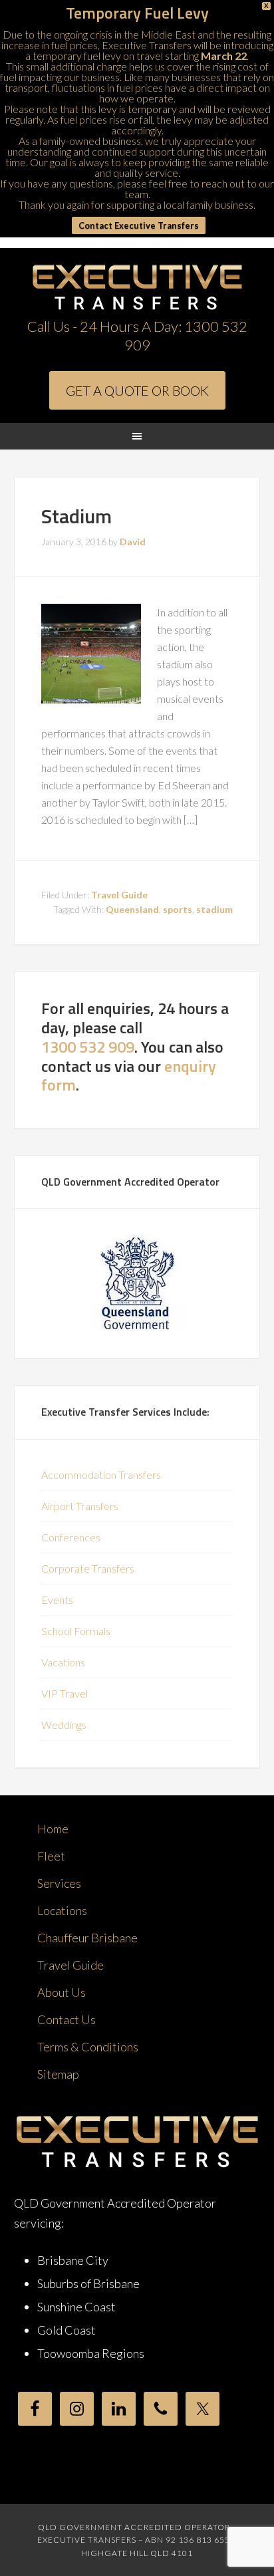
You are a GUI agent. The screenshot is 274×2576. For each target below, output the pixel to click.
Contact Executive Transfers (139, 225)
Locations (62, 1910)
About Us (62, 1992)
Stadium (76, 516)
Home (53, 1829)
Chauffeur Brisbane (87, 1938)
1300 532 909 (88, 1047)
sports (178, 909)
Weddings (64, 1725)
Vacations (63, 1662)
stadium (214, 909)
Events (57, 1600)
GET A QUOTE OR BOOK (137, 390)
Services (59, 1883)
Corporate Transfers (88, 1568)
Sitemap (58, 2074)
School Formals (76, 1631)
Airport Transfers (80, 1506)
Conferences (71, 1537)
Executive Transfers (137, 288)
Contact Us (67, 2019)
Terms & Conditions (88, 2047)
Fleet (51, 1856)
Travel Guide (119, 895)
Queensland (132, 909)
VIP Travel (65, 1693)
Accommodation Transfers (101, 1475)
